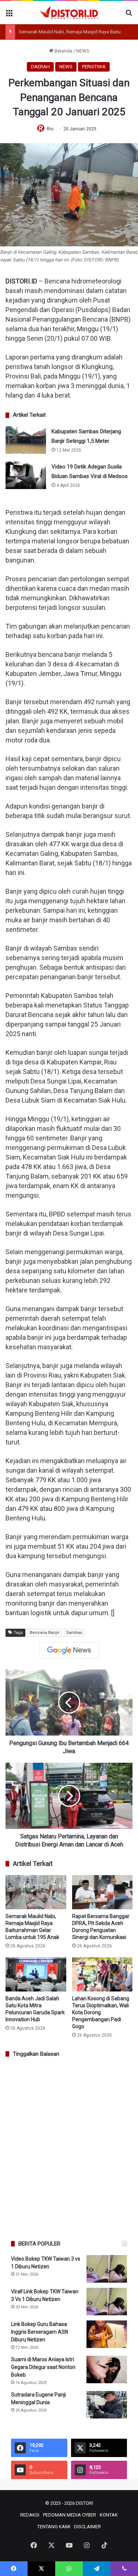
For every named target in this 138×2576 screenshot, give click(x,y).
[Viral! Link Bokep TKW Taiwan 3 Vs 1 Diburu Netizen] (107, 2302)
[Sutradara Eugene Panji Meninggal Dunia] (107, 2405)
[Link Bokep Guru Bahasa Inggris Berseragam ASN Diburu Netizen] (107, 2334)
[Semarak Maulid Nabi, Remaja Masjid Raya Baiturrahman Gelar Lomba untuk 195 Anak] (36, 1892)
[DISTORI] (69, 13)
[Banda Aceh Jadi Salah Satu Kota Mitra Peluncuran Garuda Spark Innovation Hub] (36, 1974)
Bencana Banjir (45, 1633)
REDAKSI (30, 2515)
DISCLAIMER (87, 2527)
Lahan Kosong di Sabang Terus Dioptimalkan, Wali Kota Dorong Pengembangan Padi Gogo (101, 2012)
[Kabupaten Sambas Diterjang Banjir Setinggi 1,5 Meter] (26, 440)
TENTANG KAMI (54, 2527)
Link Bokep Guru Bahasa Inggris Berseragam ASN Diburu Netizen (40, 2332)
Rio (50, 129)
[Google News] (69, 1650)
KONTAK (109, 2515)
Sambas (74, 1633)
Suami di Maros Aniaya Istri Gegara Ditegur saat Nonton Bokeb (43, 2367)
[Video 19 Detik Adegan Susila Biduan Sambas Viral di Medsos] (26, 475)
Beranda (63, 51)
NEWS (83, 51)
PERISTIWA (94, 67)
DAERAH (40, 67)
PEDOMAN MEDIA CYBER (70, 2515)
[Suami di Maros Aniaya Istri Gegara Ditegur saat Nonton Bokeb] (107, 2369)
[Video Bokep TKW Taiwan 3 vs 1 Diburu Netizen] (107, 2269)
